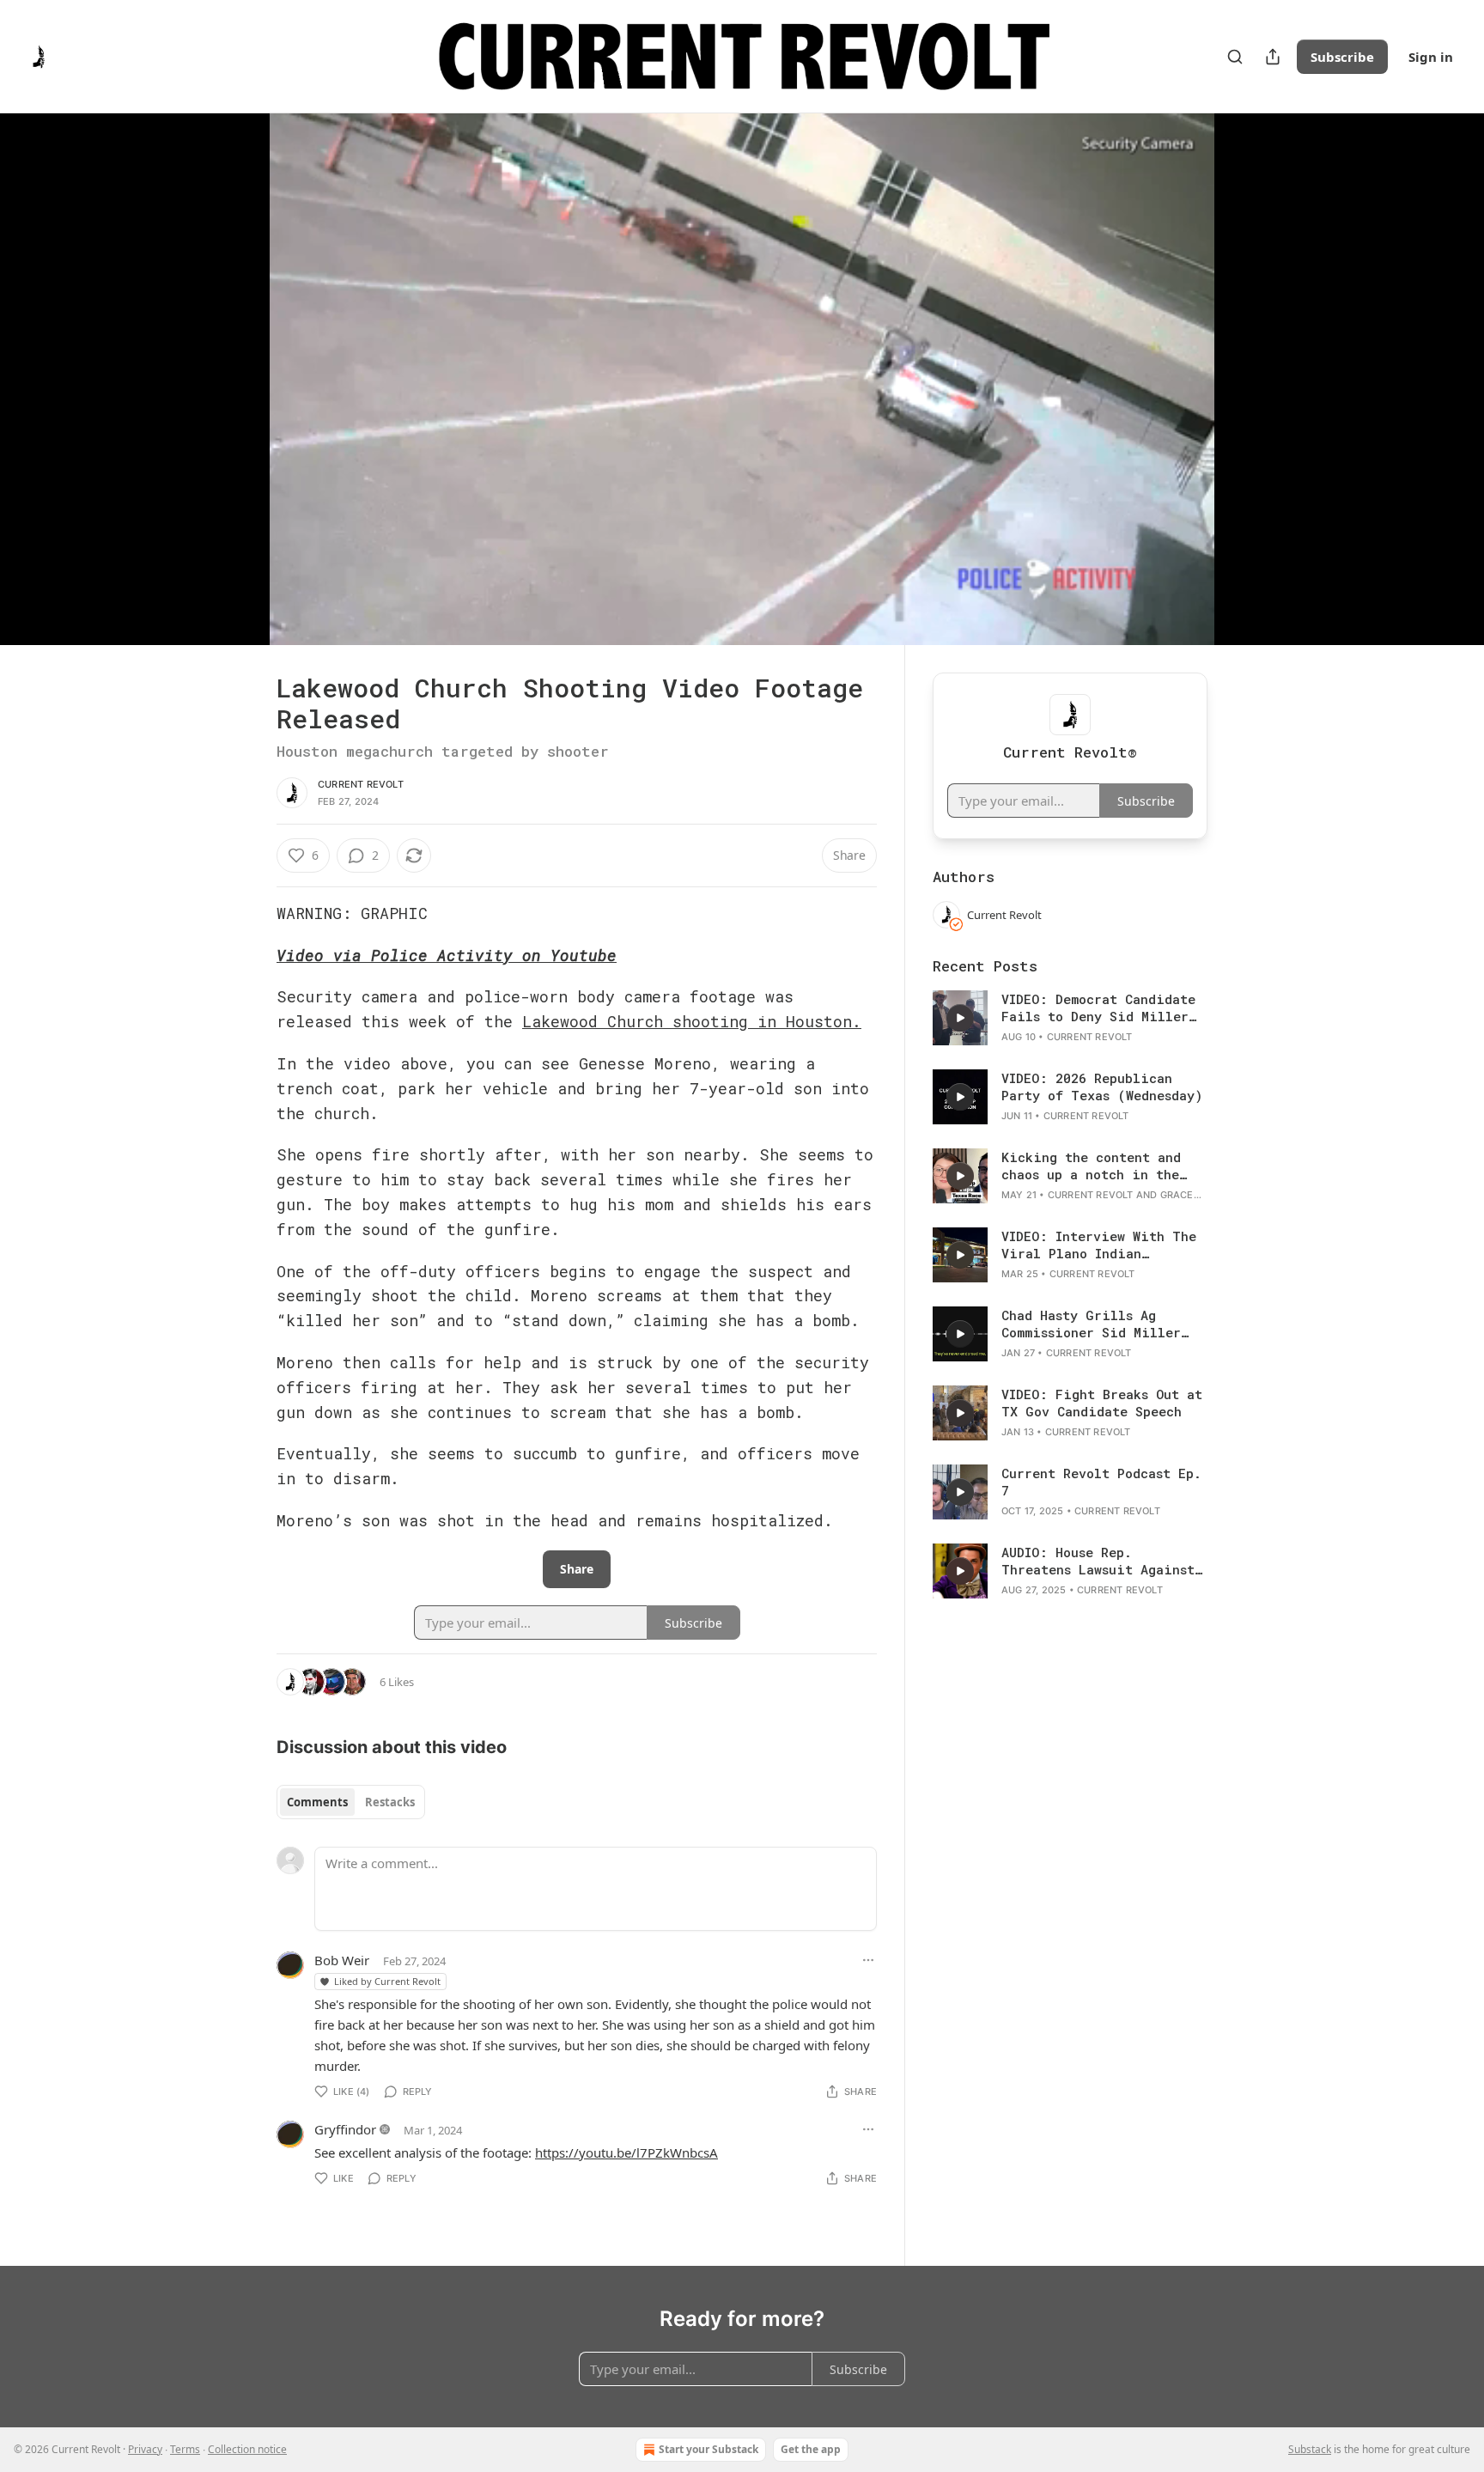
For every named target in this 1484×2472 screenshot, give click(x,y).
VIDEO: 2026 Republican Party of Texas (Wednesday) (1102, 1087)
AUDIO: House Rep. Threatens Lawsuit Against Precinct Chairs (1098, 1561)
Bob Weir (342, 1960)
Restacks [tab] (390, 1802)
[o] (960, 1018)
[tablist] (351, 1802)
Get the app (811, 2449)
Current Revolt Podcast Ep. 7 (1101, 1482)
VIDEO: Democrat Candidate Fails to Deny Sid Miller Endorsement (1098, 1008)
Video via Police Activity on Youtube (447, 955)
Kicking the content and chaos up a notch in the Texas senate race (1091, 1166)
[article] (1070, 1018)
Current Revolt (361, 784)
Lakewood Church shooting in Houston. (692, 1021)
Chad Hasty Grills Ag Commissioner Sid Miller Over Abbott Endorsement (1091, 1324)
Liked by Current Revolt (387, 1981)
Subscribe (1342, 57)
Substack (1310, 2449)
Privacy (145, 2449)
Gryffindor (345, 2129)
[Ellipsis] (868, 1960)
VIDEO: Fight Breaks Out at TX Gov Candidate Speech (1102, 1403)
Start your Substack (709, 2449)
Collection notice (247, 2449)
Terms (185, 2449)
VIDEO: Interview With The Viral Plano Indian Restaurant (1099, 1245)
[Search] (1235, 57)
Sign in (1431, 57)
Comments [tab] (317, 1802)
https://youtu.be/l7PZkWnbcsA (626, 2152)
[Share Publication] (1273, 57)
